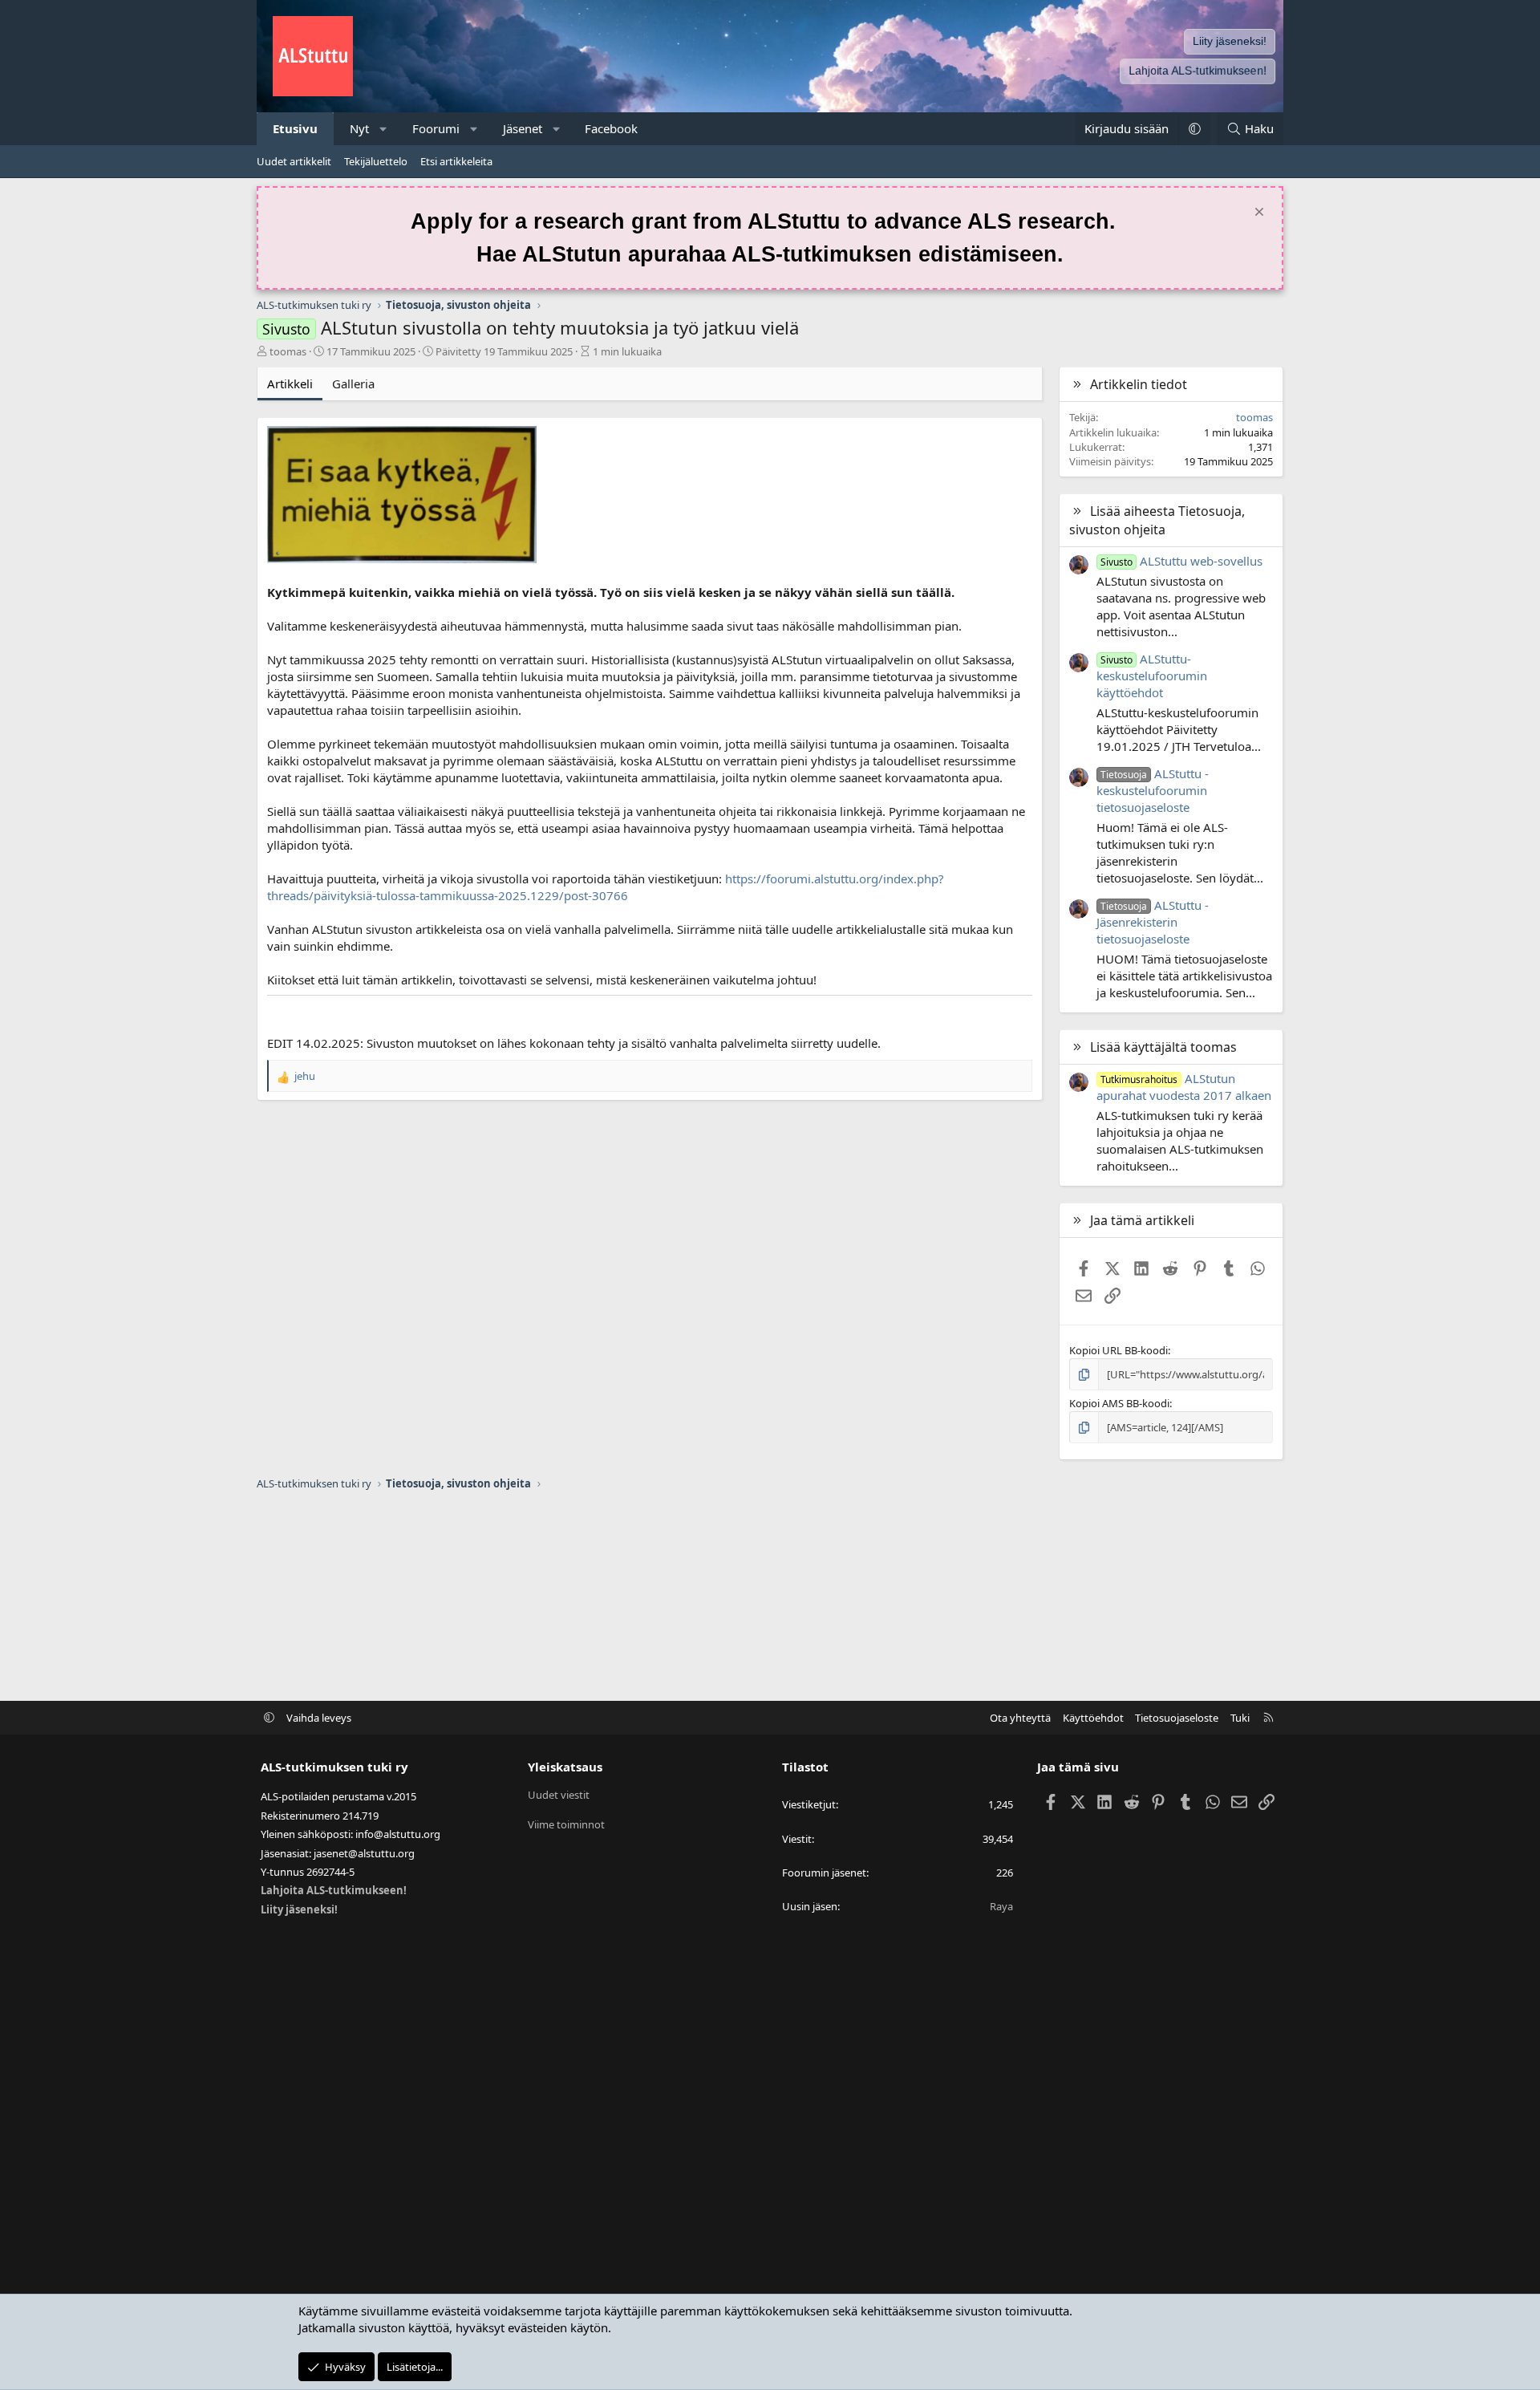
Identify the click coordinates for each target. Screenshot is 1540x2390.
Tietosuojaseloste (1177, 1718)
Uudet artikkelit (294, 161)
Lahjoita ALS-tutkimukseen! (1198, 71)
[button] (384, 129)
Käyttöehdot (1093, 1718)
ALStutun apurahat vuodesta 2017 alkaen (1184, 1087)
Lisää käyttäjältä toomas (1163, 1047)
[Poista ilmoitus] (1257, 214)
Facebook (611, 128)
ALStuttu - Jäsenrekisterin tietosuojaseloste (1153, 922)
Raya (1001, 1906)
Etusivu (295, 128)
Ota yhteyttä (1020, 1718)
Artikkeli (290, 383)
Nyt (359, 128)
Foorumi (436, 128)
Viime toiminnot (566, 1824)
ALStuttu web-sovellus (1181, 561)
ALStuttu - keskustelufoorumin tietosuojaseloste (1153, 790)
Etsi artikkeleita (456, 161)
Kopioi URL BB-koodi (1119, 1350)
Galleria (353, 383)
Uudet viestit (559, 1795)
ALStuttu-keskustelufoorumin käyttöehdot (1152, 676)
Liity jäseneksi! (1230, 41)
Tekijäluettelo (376, 161)
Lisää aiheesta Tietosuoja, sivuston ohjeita (1157, 520)
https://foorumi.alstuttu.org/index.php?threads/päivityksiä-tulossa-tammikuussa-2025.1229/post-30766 (606, 887)
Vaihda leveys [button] (319, 1718)
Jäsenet (523, 128)
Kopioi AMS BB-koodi (1119, 1403)
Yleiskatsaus (565, 1767)
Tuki (1240, 1718)
